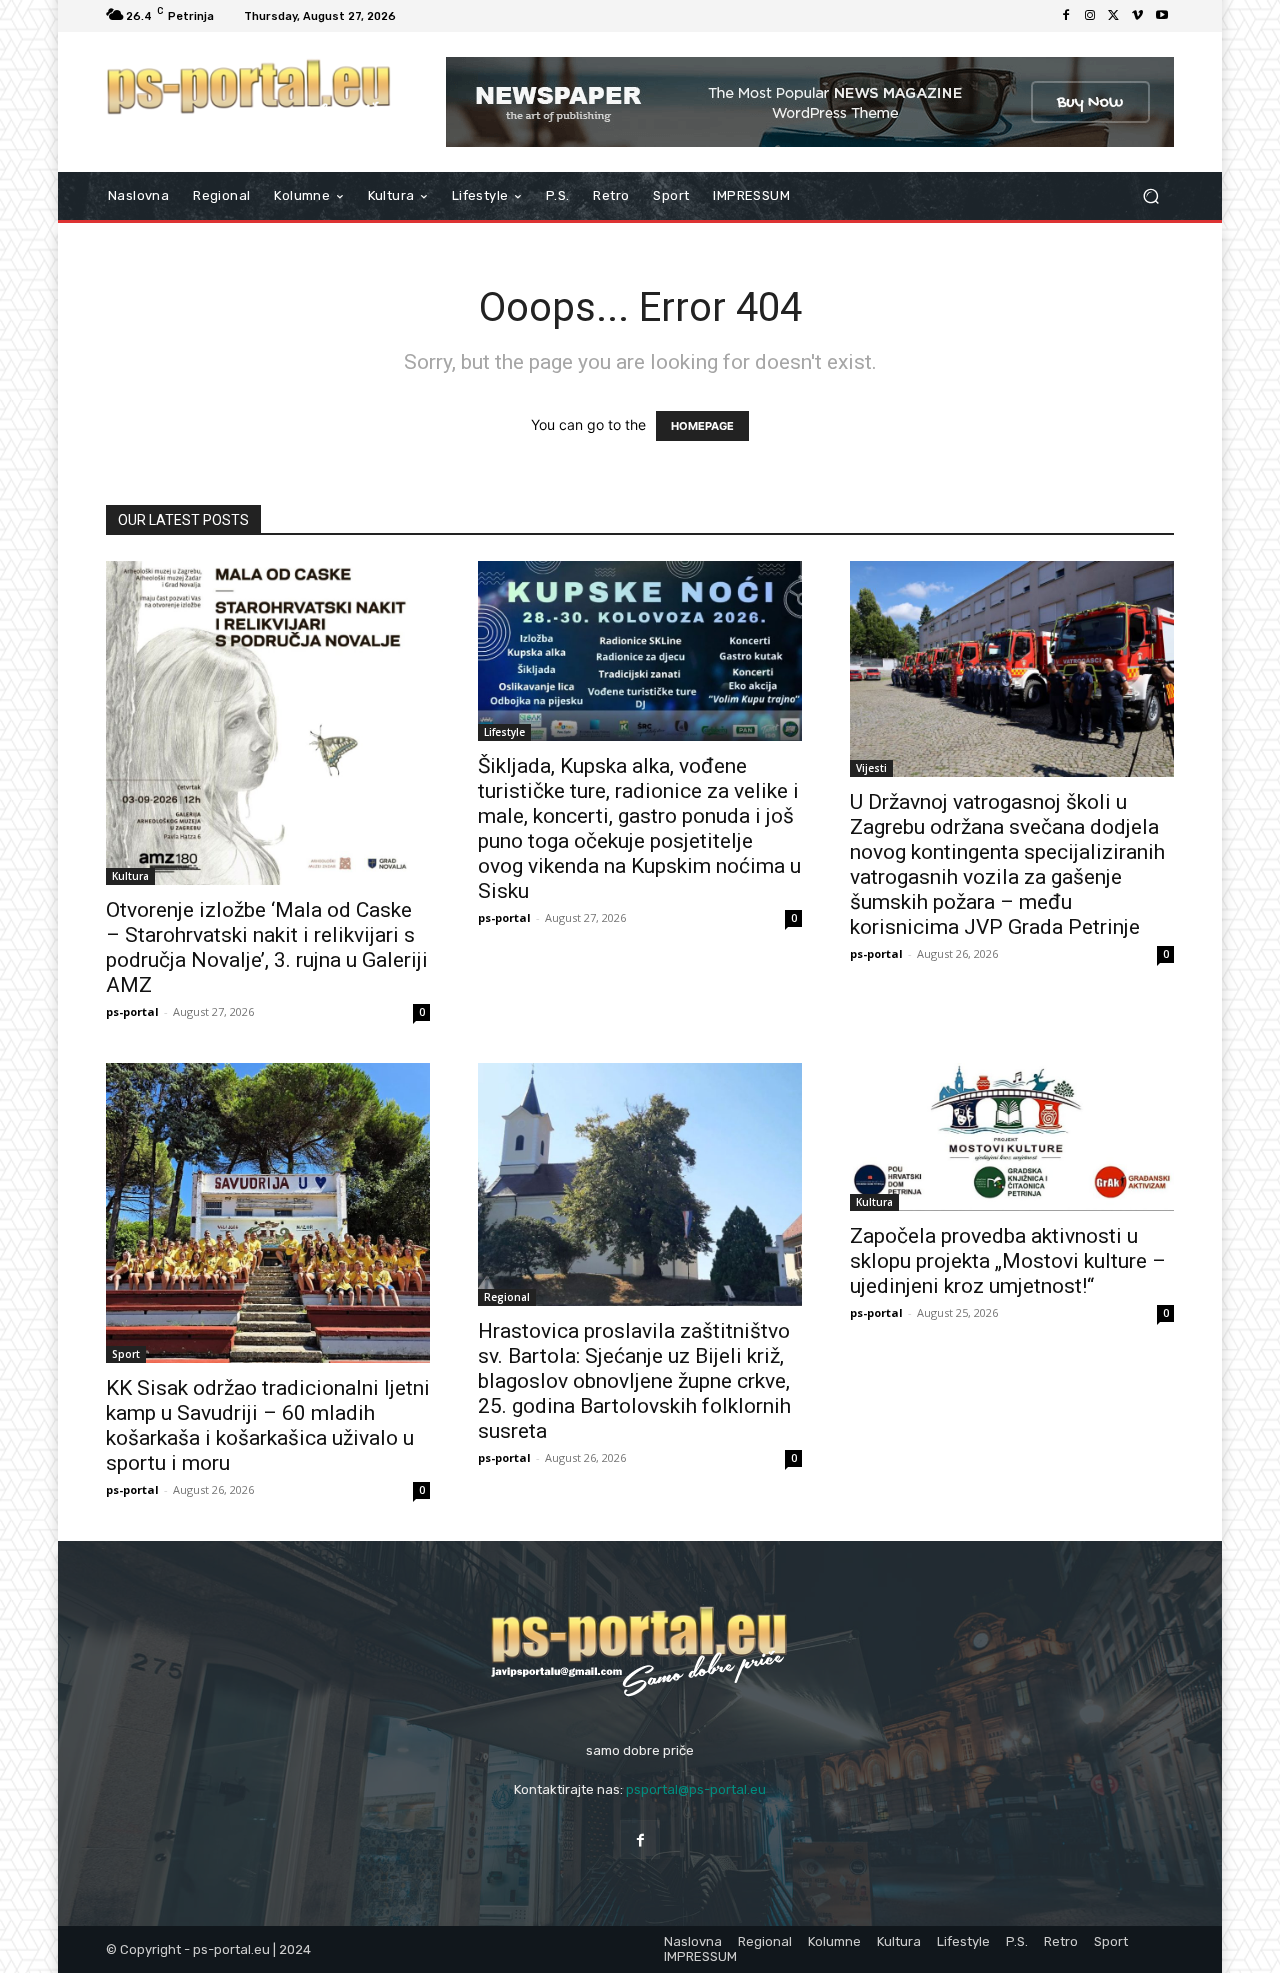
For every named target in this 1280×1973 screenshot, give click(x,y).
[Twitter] (1114, 16)
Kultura (130, 876)
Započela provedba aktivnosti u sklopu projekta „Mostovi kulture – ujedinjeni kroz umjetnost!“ (1008, 1261)
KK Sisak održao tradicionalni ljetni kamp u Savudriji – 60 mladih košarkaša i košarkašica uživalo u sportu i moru (268, 1425)
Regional (507, 1297)
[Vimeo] (1138, 16)
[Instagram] (1090, 16)
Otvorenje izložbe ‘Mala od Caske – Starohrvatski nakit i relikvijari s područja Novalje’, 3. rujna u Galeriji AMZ (267, 947)
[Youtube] (1162, 16)
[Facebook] (1066, 16)
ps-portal (132, 1011)
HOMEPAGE (702, 426)
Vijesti (871, 768)
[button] (1150, 196)
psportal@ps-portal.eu (696, 1789)
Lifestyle (504, 732)
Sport (126, 1354)
